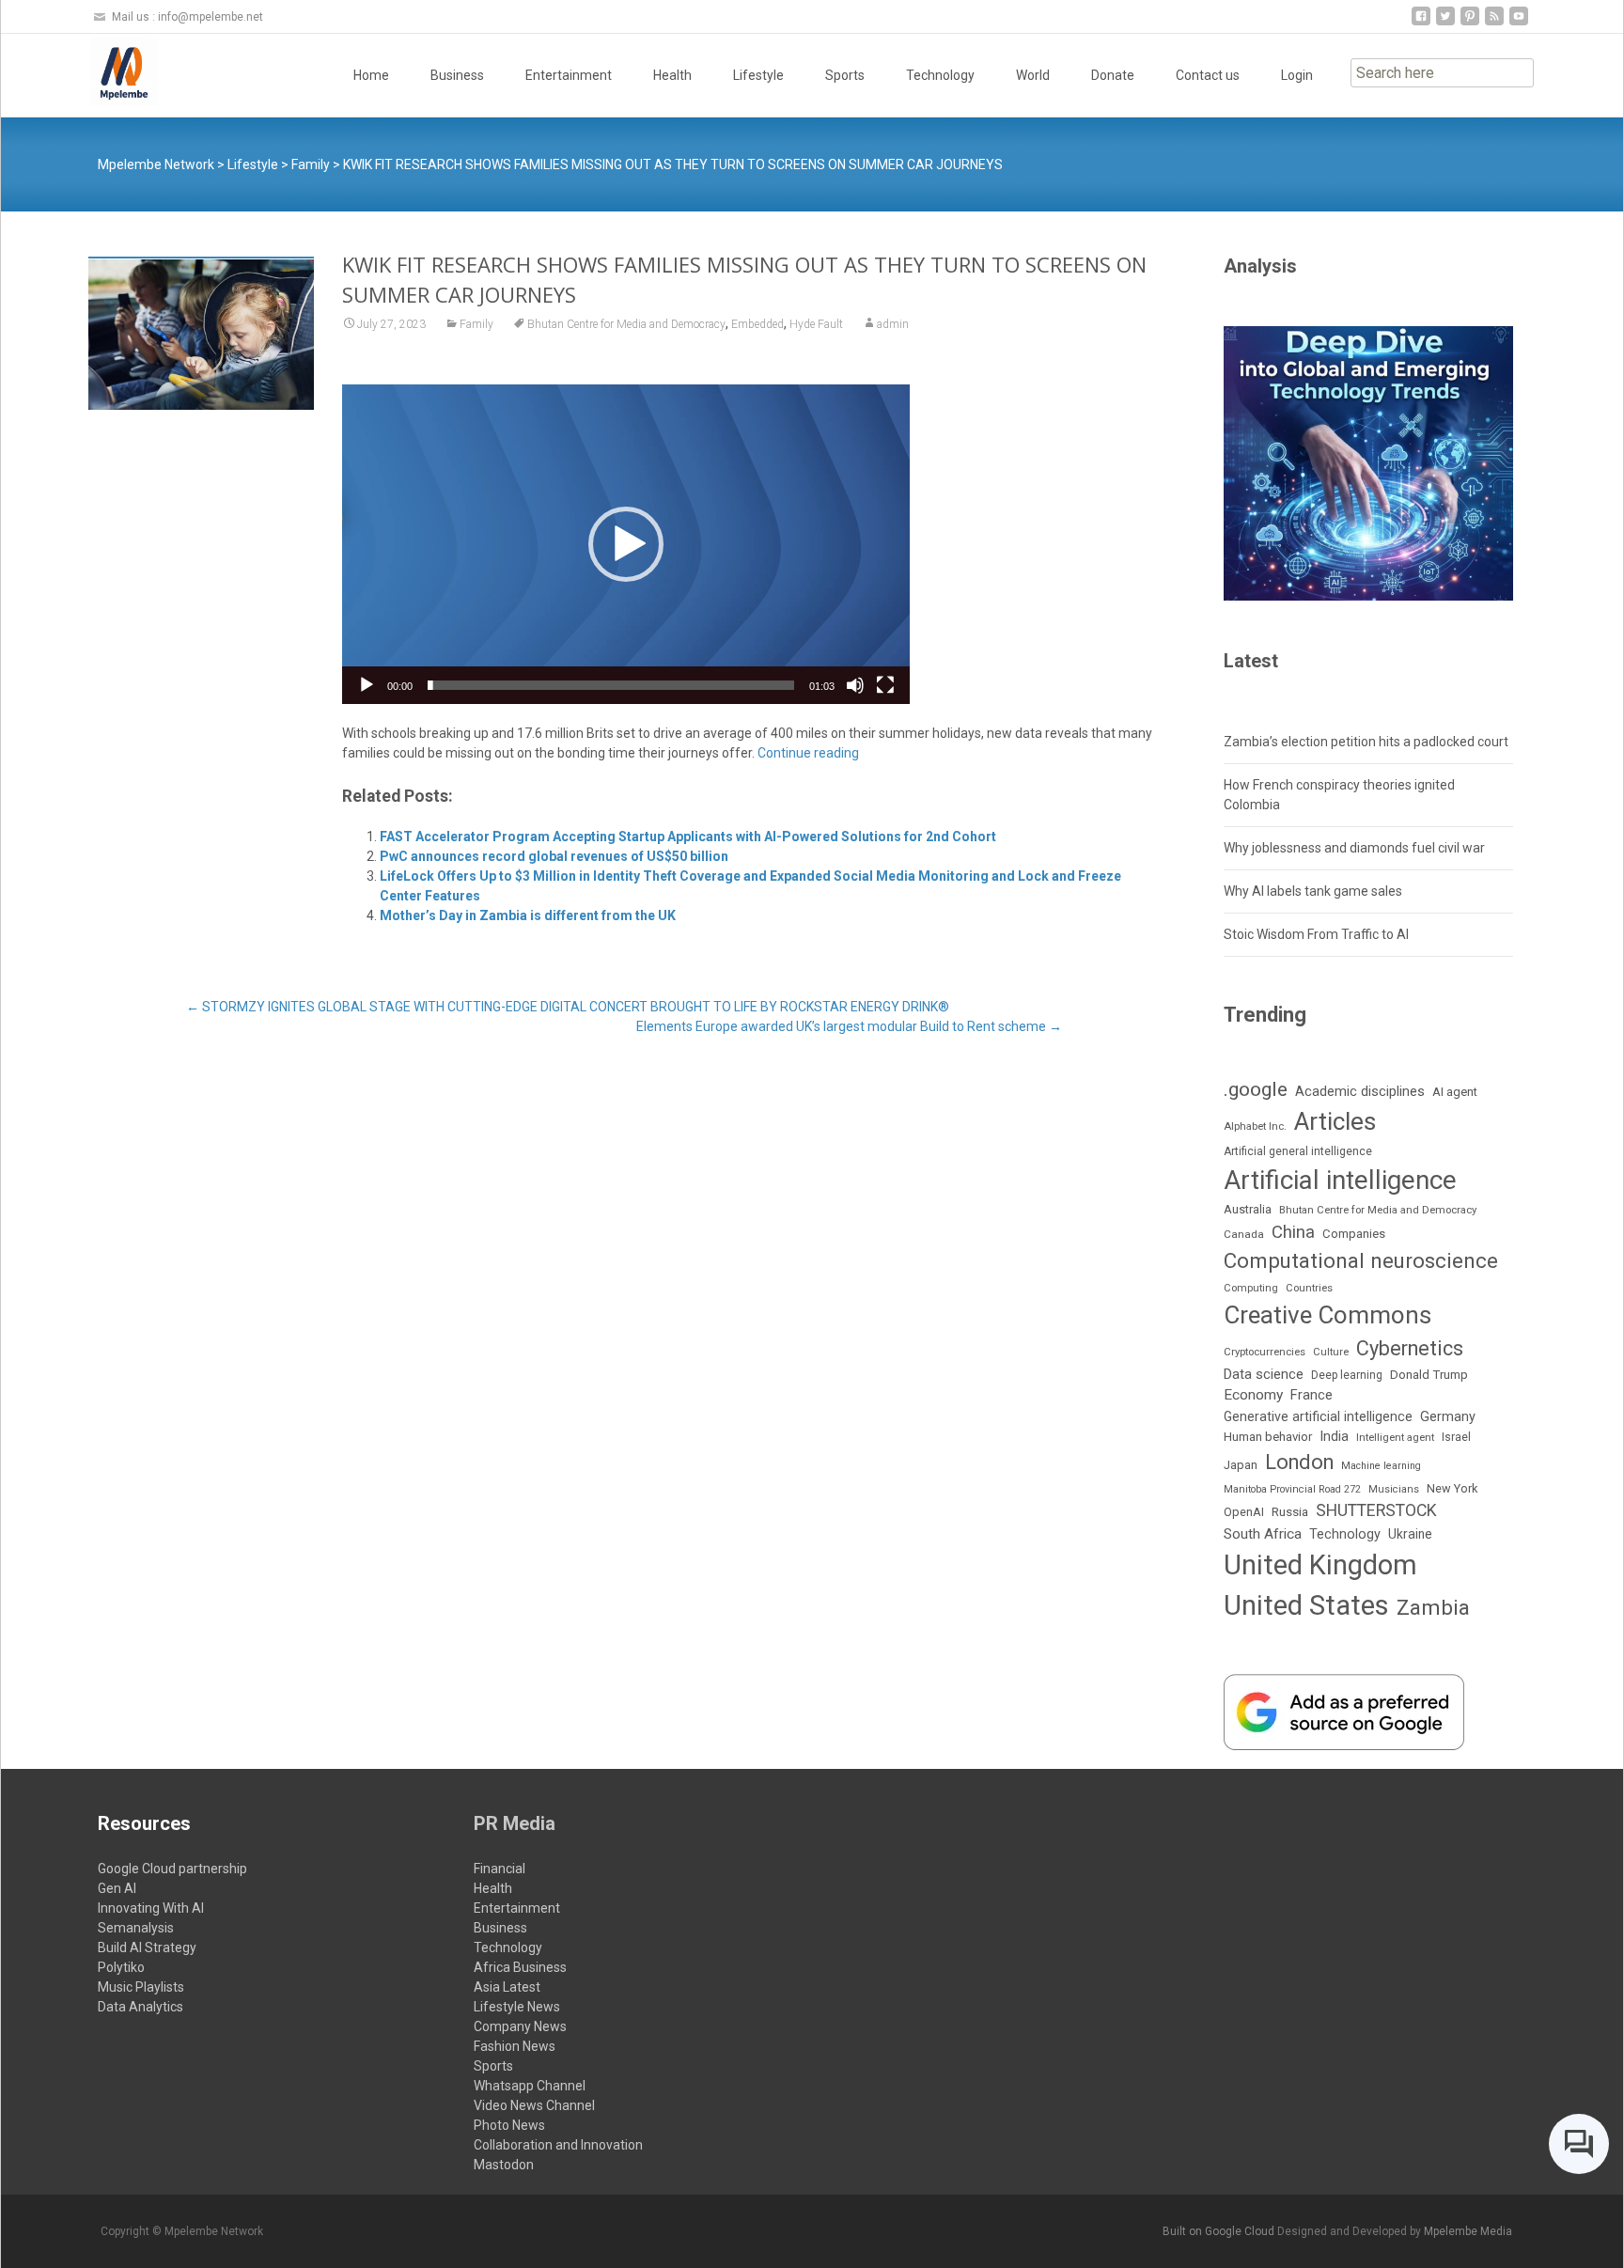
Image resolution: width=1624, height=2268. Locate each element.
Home (371, 75)
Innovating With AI (151, 1908)
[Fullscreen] (885, 685)
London (1299, 1462)
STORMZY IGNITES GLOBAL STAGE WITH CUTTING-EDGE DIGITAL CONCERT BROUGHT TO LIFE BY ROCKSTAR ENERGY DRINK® (568, 1007)
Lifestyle (758, 75)
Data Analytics (141, 2007)
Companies (1354, 1234)
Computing (1251, 1288)
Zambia (1433, 1608)
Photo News (509, 2125)
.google (1256, 1089)
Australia (1248, 1209)
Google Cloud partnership (172, 1869)
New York (1452, 1488)
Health (672, 75)
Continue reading (808, 753)
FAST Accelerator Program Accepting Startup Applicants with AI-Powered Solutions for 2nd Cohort (688, 837)
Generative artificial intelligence (1318, 1416)
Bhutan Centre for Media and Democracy (626, 324)
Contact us (1208, 75)
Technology (940, 75)
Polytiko (121, 1967)
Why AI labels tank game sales (1313, 891)
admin (893, 324)
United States (1306, 1605)
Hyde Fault (816, 324)
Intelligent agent (1395, 1437)
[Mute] (855, 685)
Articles (1335, 1121)
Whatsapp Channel (530, 2086)
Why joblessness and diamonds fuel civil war (1354, 848)
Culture (1331, 1352)
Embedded (757, 324)
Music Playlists (141, 1987)
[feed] (1494, 23)
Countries (1309, 1288)
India (1334, 1436)
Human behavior (1268, 1437)
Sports (845, 75)
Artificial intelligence (1340, 1180)
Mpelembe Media (1468, 2231)
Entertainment (569, 75)
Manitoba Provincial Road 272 (1292, 1489)
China (1293, 1232)
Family (476, 324)
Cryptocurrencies (1265, 1352)
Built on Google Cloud (1220, 2231)
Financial (500, 1869)
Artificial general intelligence (1298, 1151)
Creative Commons (1327, 1315)
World (1033, 75)
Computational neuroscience (1361, 1260)
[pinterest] (1470, 23)
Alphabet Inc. (1255, 1126)
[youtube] (1519, 23)
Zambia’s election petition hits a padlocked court (1366, 742)
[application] (626, 544)
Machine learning (1381, 1466)
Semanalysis (136, 1928)
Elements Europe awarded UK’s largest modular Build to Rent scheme (849, 1026)
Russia (1290, 1511)
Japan (1241, 1465)
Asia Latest (507, 1987)
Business (457, 75)
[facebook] (1421, 23)
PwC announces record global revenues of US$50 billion (554, 856)
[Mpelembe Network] (109, 71)
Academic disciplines (1360, 1091)
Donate (1113, 75)
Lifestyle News (517, 2007)
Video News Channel (534, 2105)
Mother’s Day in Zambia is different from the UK (528, 915)
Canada (1244, 1234)
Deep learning (1347, 1375)
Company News (520, 2026)
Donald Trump (1429, 1375)
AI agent (1455, 1092)
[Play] (367, 685)
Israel (1456, 1437)
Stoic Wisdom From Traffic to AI (1316, 934)
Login (1297, 75)
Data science (1264, 1374)
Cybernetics (1410, 1348)
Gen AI (117, 1888)
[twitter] (1445, 23)
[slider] (611, 685)
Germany (1448, 1417)
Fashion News (515, 2046)
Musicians (1394, 1489)
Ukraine (1410, 1534)
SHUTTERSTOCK (1376, 1510)
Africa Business (520, 1967)
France (1312, 1395)
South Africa (1263, 1534)
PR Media (515, 1823)
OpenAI (1244, 1512)
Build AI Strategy (147, 1947)
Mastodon (504, 2165)
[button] (626, 544)
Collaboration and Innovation (558, 2145)
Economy (1253, 1395)
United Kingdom (1320, 1565)
